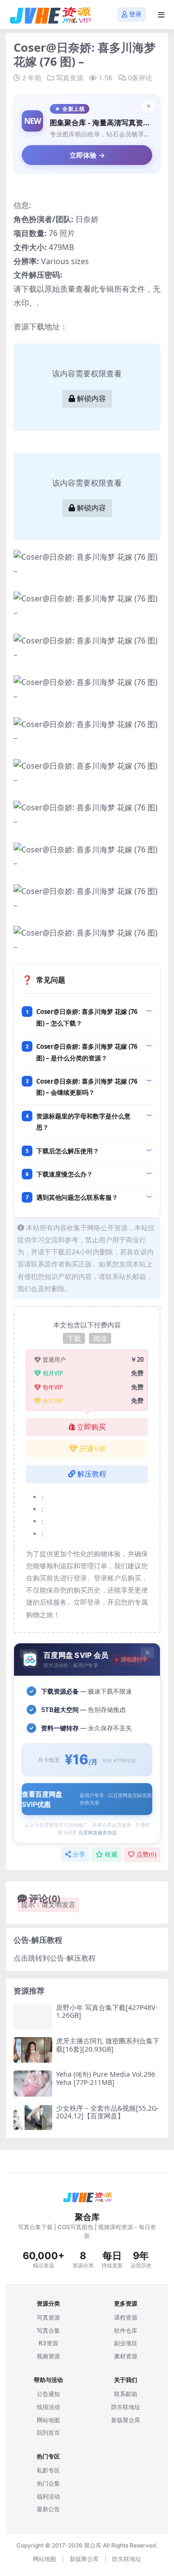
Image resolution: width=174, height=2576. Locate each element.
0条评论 (140, 78)
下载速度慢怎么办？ (65, 1174)
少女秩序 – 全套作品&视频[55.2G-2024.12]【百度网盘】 (108, 2112)
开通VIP (92, 1449)
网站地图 (48, 2420)
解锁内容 (91, 399)
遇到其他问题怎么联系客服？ (77, 1197)
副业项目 (126, 2343)
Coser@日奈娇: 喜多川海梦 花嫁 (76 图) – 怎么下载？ (87, 1017)
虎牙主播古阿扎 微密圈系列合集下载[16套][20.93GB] (108, 2045)
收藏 (111, 1854)
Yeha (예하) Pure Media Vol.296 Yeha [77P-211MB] (106, 2078)
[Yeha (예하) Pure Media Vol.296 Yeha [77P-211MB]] (33, 2083)
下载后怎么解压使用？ (68, 1151)
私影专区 (48, 2470)
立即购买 (91, 1427)
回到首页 (48, 2433)
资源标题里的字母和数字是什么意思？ (83, 1122)
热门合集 (48, 2483)
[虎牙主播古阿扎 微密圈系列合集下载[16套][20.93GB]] (33, 2050)
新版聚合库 (126, 2420)
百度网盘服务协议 (98, 1832)
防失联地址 (126, 2407)
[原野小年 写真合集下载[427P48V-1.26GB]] (33, 2017)
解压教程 (92, 1474)
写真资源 (70, 78)
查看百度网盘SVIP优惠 (87, 1799)
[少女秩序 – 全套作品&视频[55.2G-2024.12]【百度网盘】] (33, 2117)
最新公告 (48, 2509)
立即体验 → (87, 155)
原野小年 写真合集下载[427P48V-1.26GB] (107, 2011)
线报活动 (48, 2407)
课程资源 (126, 2317)
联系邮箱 (126, 2394)
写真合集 (48, 2330)
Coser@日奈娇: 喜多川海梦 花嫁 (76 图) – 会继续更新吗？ (87, 1087)
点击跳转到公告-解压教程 (55, 1958)
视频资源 (48, 2356)
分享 (79, 1854)
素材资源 (126, 2356)
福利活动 (48, 2496)
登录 (135, 14)
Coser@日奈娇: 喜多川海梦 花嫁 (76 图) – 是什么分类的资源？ (87, 1052)
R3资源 (48, 2343)
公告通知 (48, 2394)
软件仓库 (126, 2330)
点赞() (146, 1854)
